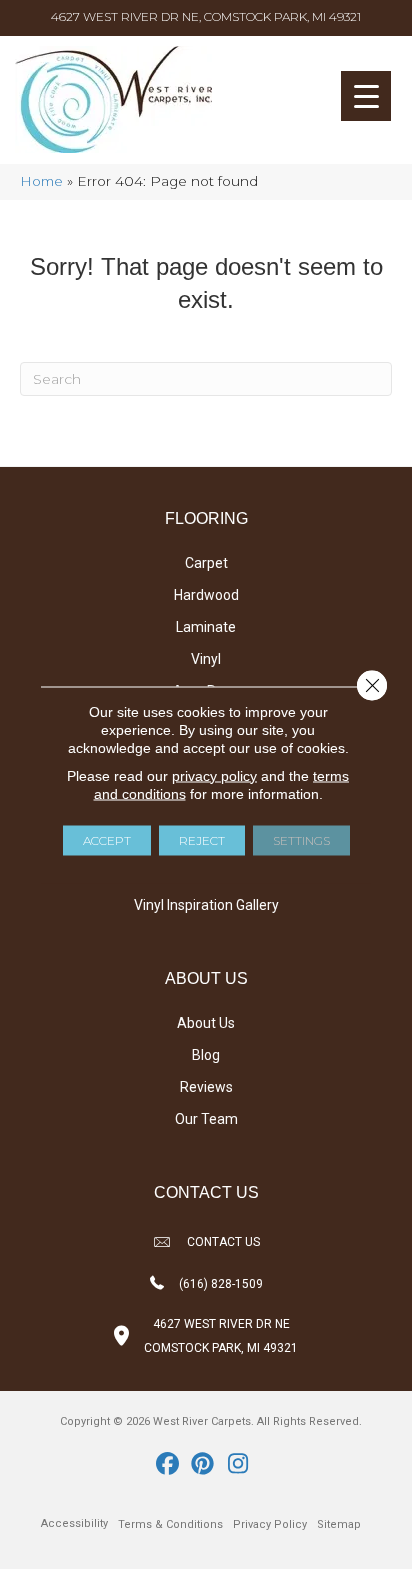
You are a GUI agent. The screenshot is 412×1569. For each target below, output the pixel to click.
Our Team (206, 1119)
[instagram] (238, 1465)
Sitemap (339, 1524)
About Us (206, 1023)
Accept (107, 839)
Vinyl (206, 659)
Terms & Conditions (170, 1524)
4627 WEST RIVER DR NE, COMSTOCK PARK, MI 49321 (206, 16)
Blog (206, 1055)
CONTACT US (223, 1242)
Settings (301, 839)
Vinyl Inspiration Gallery (206, 905)
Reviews (206, 1087)
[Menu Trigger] (366, 96)
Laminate (206, 627)
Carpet (206, 563)
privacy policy (214, 775)
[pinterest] (203, 1465)
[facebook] (168, 1465)
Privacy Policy (270, 1524)
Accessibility (74, 1523)
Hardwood (206, 595)
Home (41, 181)
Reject (202, 839)
